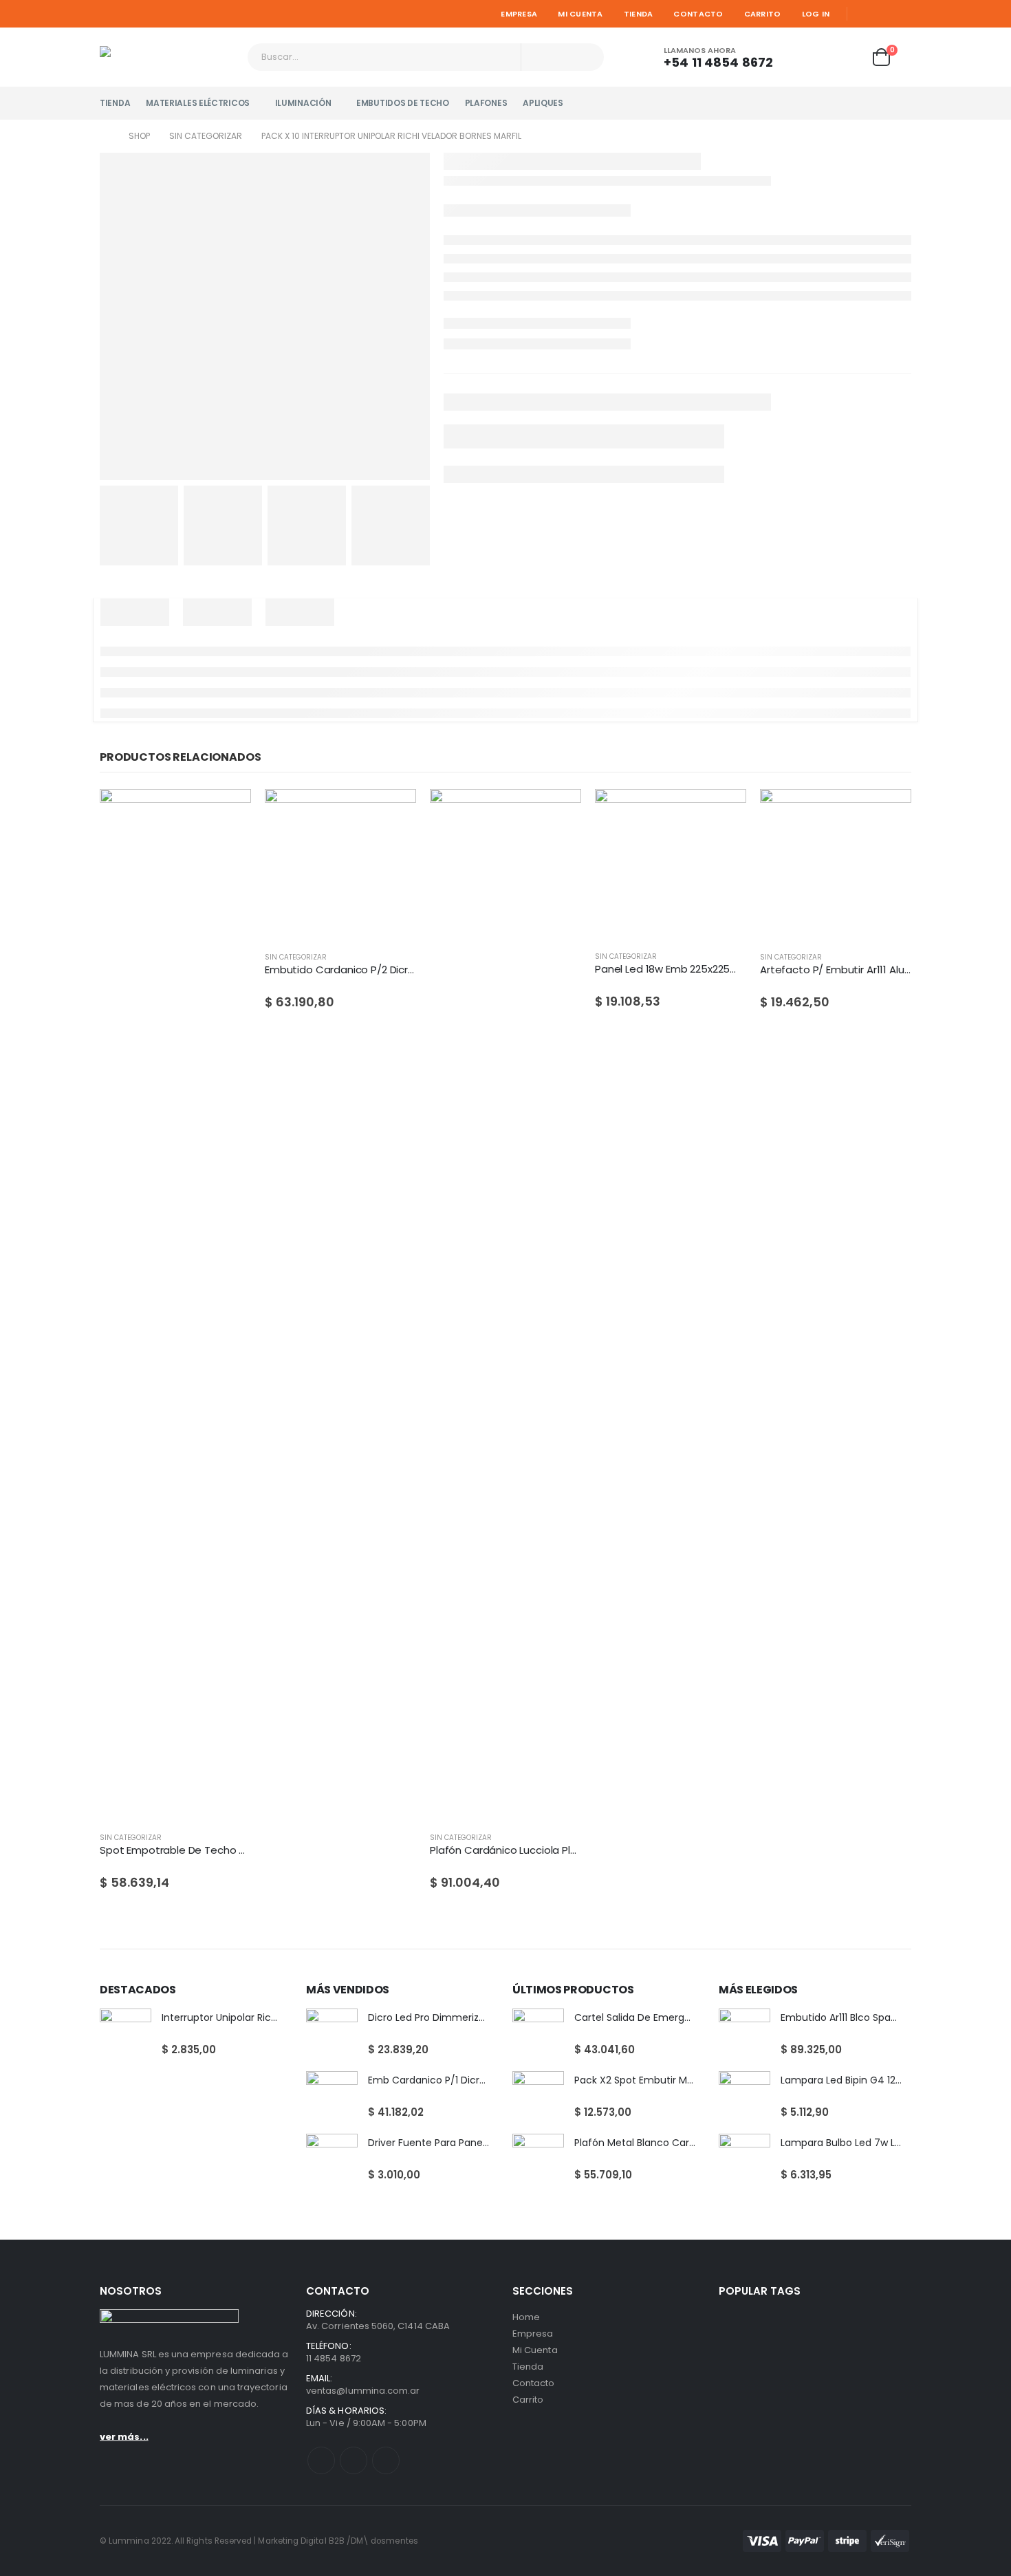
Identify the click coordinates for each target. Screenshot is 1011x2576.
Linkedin (386, 2460)
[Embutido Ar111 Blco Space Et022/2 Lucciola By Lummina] (744, 2034)
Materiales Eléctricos (198, 103)
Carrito (763, 14)
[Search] (585, 57)
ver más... (124, 2437)
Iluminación (303, 103)
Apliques (543, 103)
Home (526, 2317)
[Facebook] (863, 14)
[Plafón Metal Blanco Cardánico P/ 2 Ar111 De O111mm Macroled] (538, 2160)
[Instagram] (902, 14)
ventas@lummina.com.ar (363, 2391)
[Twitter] (883, 14)
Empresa (519, 14)
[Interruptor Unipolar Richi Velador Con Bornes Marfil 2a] (126, 2034)
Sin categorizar (131, 1838)
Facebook (321, 2460)
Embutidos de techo (403, 103)
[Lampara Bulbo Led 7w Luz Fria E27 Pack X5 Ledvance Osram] (744, 2160)
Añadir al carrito (393, 812)
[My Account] (809, 57)
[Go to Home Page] (105, 136)
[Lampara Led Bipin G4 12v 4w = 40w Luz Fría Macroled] (744, 2097)
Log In (816, 14)
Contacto (698, 14)
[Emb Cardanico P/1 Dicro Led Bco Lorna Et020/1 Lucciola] (332, 2097)
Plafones (486, 103)
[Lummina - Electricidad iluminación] (168, 57)
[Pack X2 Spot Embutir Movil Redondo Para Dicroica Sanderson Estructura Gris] (538, 2097)
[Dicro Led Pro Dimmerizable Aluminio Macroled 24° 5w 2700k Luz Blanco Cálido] (332, 2034)
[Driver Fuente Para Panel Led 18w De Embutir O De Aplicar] (332, 2160)
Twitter (354, 2460)
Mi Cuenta (580, 14)
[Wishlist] (847, 57)
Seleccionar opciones (228, 812)
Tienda (639, 14)
